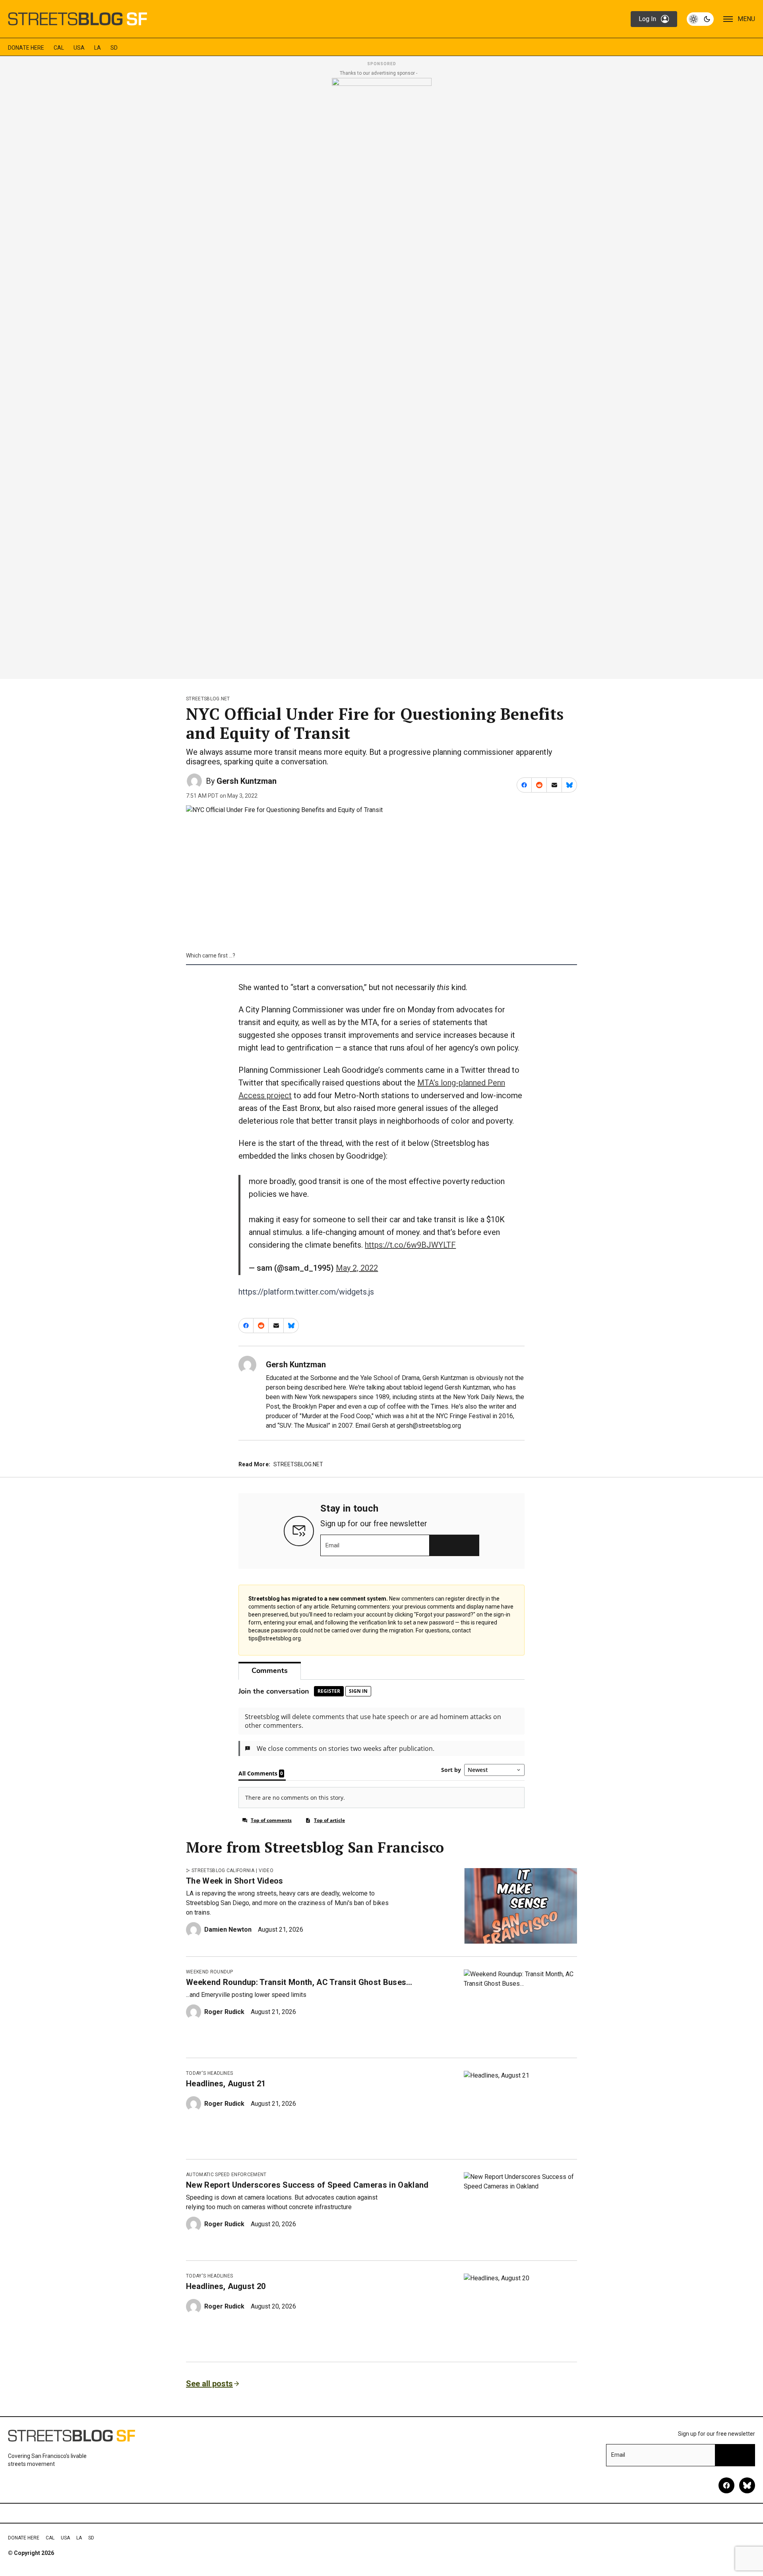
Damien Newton (228, 1930)
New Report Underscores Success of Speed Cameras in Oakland (307, 2185)
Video (266, 1870)
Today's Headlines (209, 2073)
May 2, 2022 (357, 1268)
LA (98, 48)
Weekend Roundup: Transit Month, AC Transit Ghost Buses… (299, 1982)
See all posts (209, 2384)
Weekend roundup (210, 1972)
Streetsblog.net (208, 699)
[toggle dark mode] (700, 19)
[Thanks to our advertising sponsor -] (382, 376)
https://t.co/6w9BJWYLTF (410, 1245)
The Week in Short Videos (235, 1881)
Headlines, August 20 (226, 2286)
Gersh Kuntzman (247, 781)
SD (114, 48)
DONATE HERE (26, 48)
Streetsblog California (223, 1870)
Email (332, 1545)
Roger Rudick (224, 2012)
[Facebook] (726, 2485)
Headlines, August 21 (226, 2084)
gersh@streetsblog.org (429, 1426)
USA (79, 48)
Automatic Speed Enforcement (226, 2175)
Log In (647, 19)
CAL (59, 48)
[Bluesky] (747, 2485)
